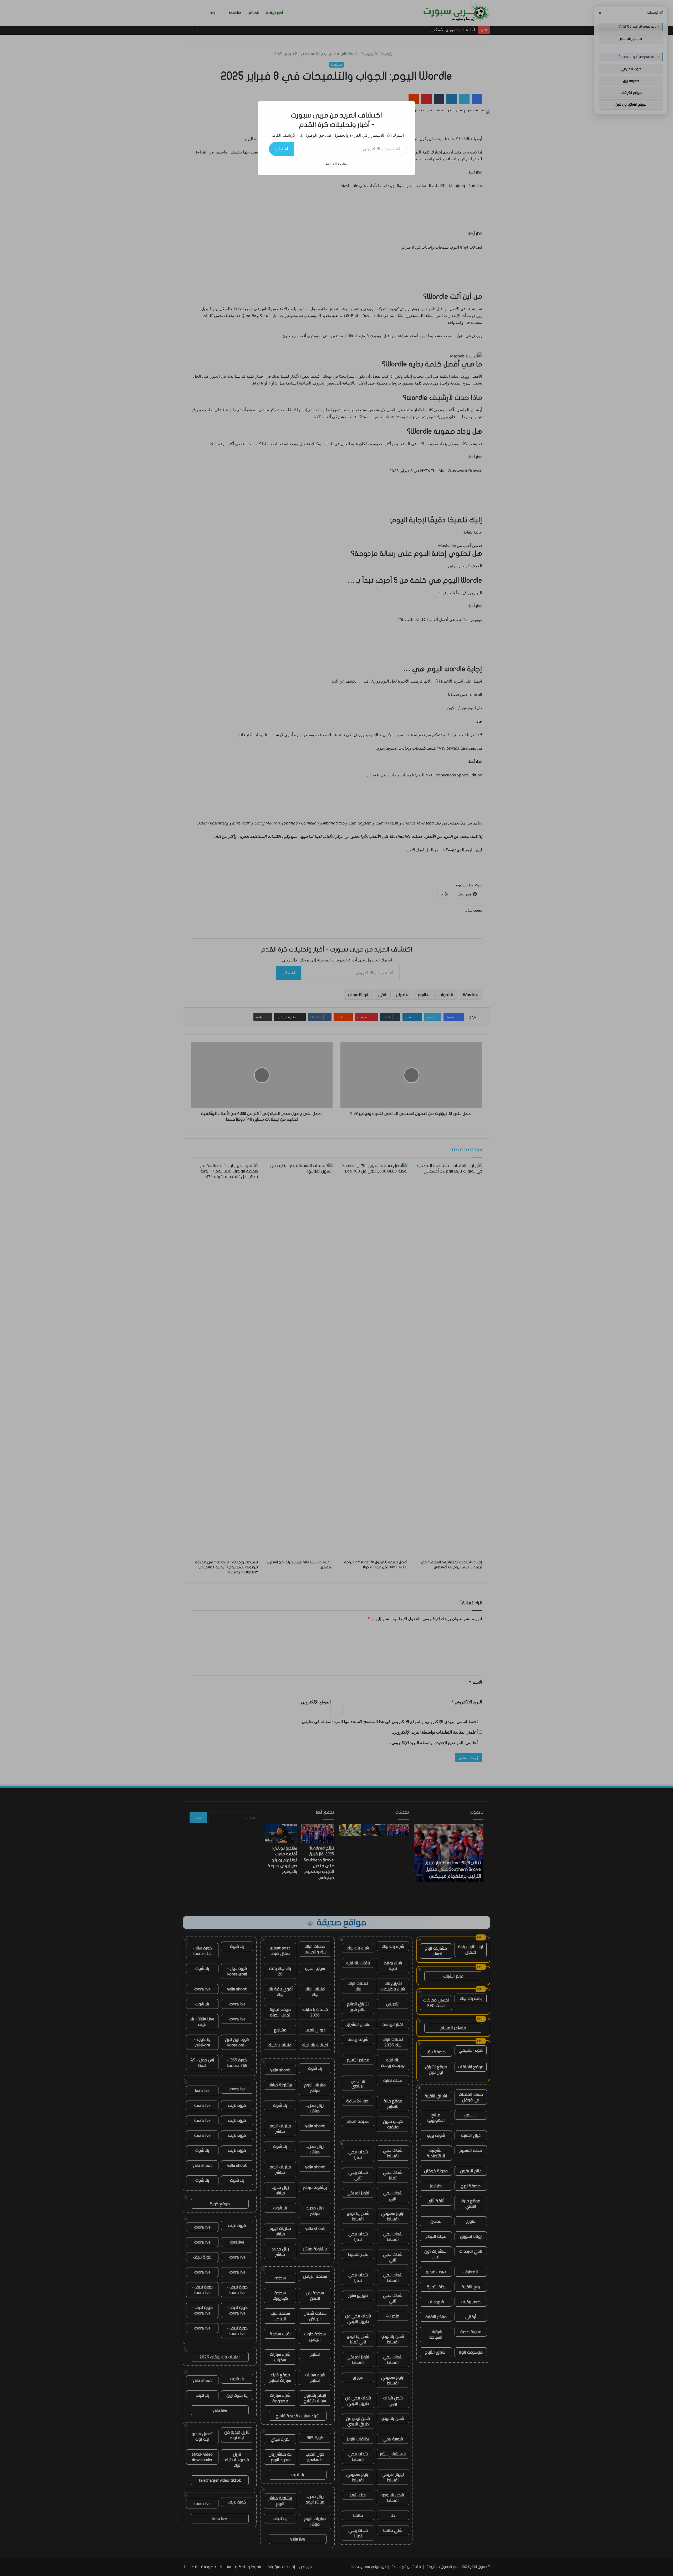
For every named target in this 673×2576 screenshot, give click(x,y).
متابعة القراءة (336, 164)
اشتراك (282, 149)
